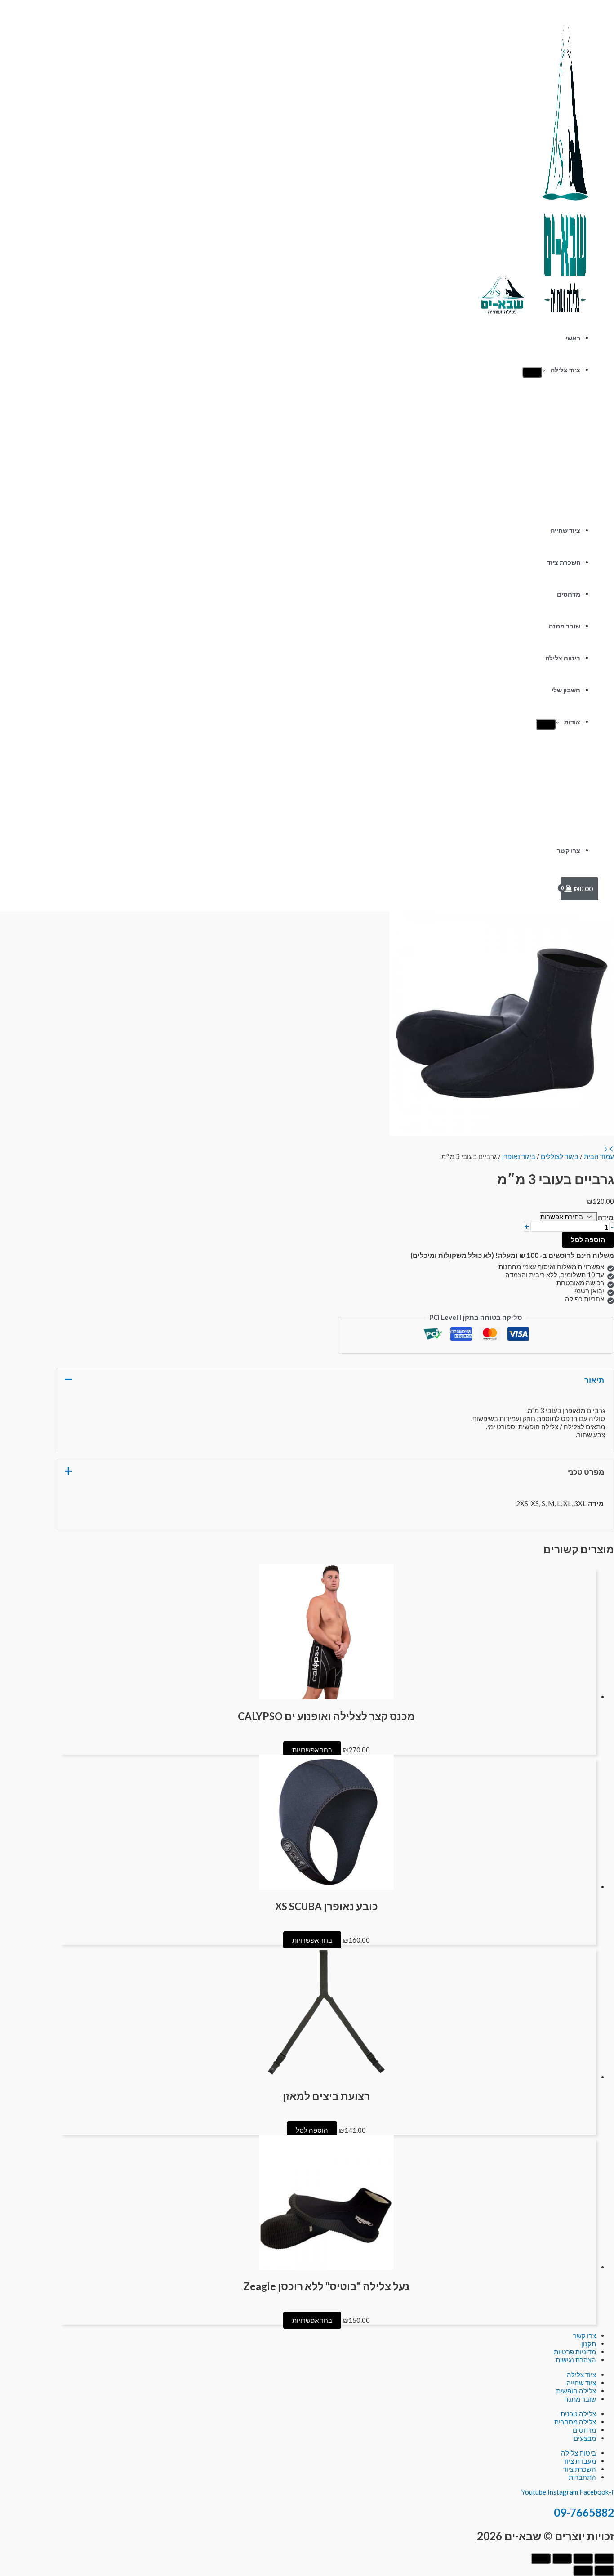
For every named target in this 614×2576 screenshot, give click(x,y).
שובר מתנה (565, 626)
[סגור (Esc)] (541, 2558)
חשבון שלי (566, 690)
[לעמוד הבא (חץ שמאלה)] (583, 2571)
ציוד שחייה (565, 530)
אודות (572, 722)
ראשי (573, 338)
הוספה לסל (588, 1239)
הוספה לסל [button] (312, 2130)
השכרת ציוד (564, 562)
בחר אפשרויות (312, 1750)
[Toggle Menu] (532, 372)
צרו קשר (569, 851)
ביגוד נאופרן (519, 1156)
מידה (606, 1217)
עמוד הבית (599, 1156)
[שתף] (562, 2558)
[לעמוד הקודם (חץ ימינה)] (604, 2571)
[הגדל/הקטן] (604, 2558)
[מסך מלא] (583, 2558)
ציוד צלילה (565, 370)
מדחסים (569, 594)
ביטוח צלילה (563, 658)
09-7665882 (584, 2512)
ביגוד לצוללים (560, 1156)
